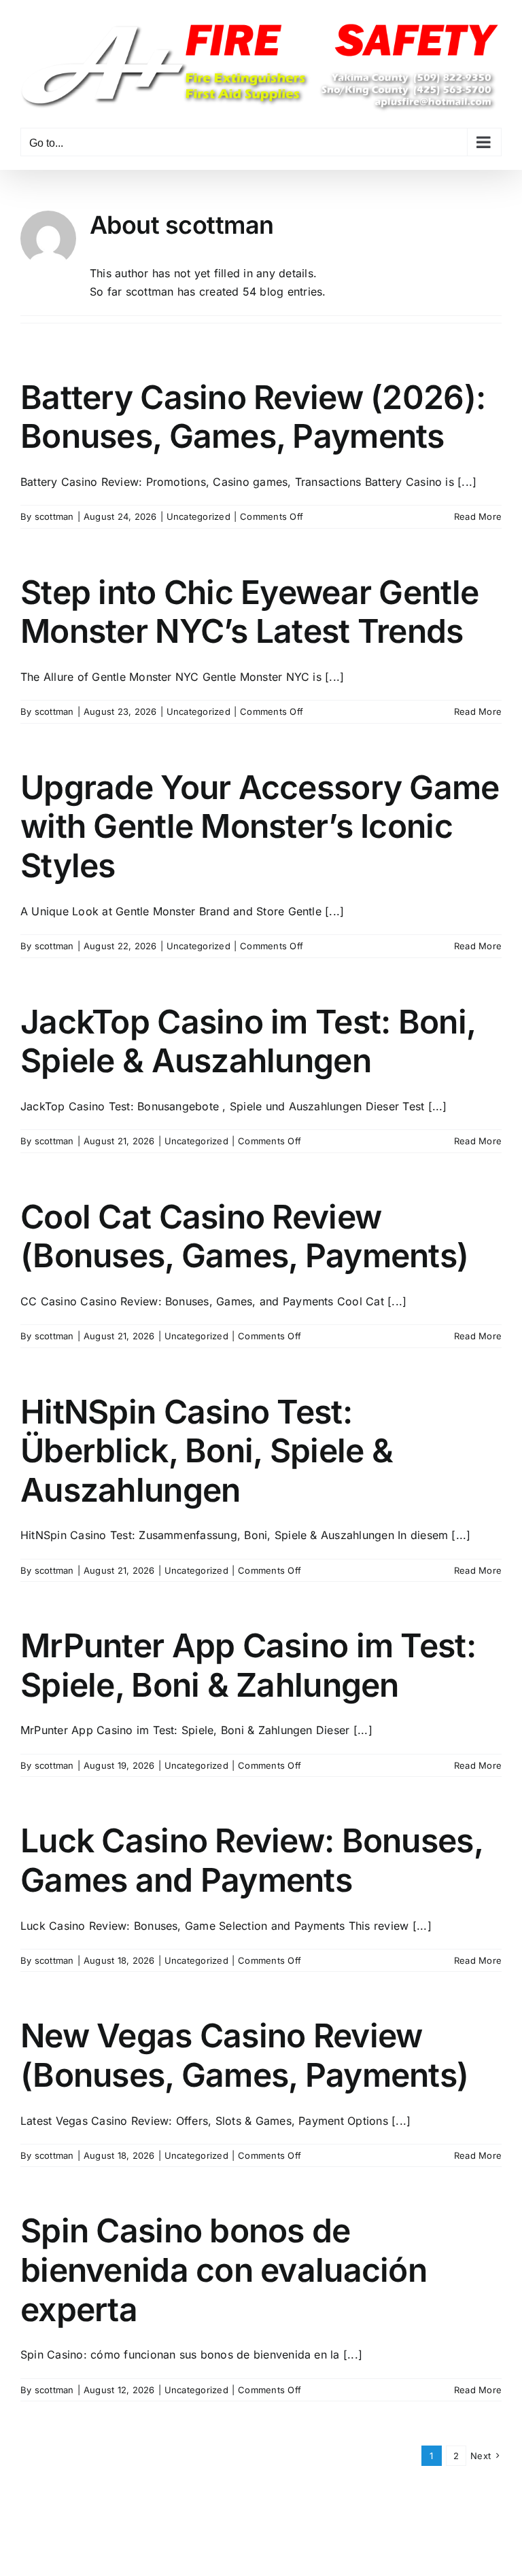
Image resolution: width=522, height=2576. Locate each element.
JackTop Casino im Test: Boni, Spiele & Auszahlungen (248, 1041)
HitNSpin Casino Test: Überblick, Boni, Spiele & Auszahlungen (207, 1451)
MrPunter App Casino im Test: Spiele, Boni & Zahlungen (248, 1665)
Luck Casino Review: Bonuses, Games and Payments (251, 1860)
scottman (54, 516)
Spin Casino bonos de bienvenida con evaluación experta (224, 2270)
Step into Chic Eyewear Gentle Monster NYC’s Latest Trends (249, 612)
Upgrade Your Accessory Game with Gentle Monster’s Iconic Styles (260, 826)
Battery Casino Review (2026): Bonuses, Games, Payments (253, 417)
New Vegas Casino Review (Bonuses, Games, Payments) (244, 2055)
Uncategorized (198, 516)
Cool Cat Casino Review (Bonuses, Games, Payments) (244, 1236)
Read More (478, 516)
